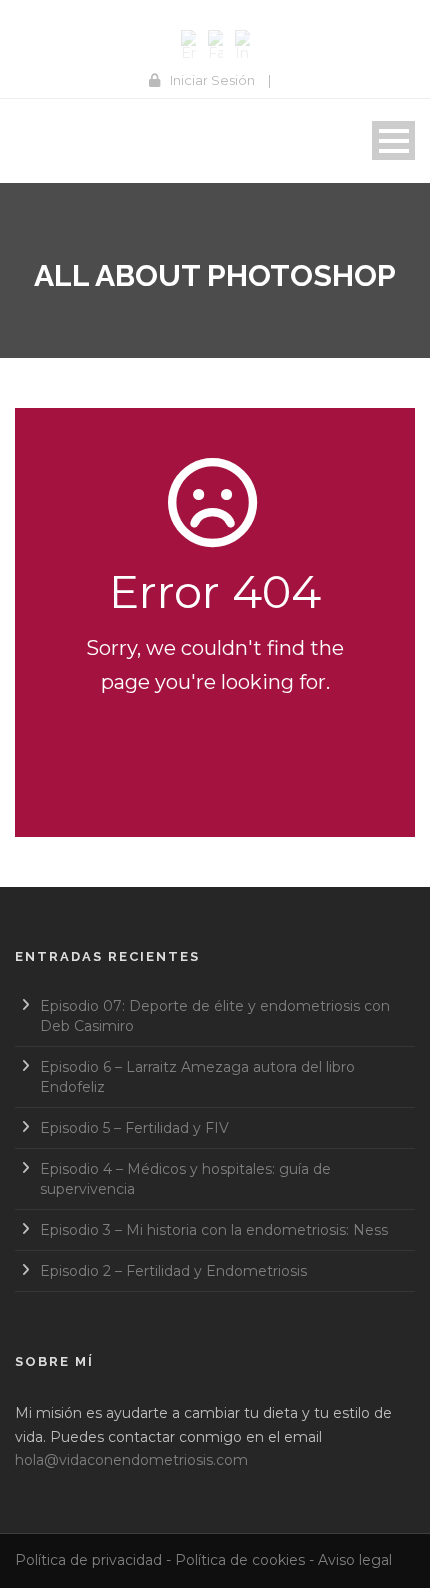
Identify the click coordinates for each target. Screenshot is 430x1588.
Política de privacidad (88, 1560)
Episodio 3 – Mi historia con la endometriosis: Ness (214, 1230)
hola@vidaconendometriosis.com (131, 1460)
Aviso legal (355, 1560)
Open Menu (393, 140)
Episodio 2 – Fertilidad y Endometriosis (173, 1271)
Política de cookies (240, 1560)
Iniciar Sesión (212, 80)
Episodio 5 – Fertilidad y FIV (134, 1128)
